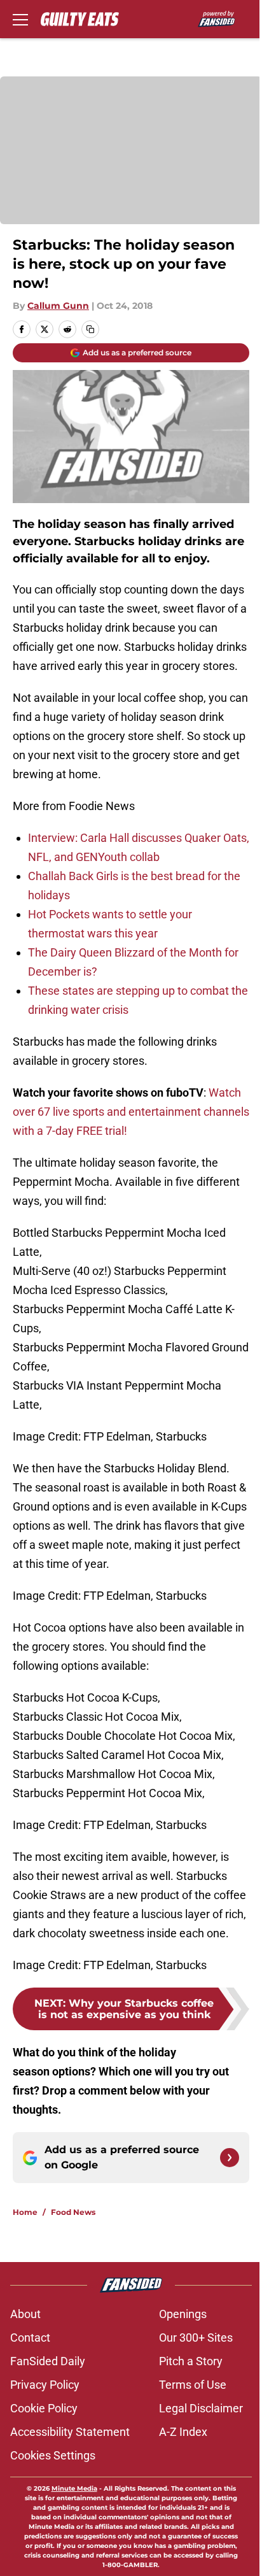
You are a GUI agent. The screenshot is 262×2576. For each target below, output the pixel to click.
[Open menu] (20, 19)
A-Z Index (183, 2432)
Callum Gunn (58, 306)
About (25, 2314)
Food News (73, 2212)
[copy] (90, 329)
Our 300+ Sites (196, 2338)
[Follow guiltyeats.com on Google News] (230, 2158)
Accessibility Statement (70, 2432)
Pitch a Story (191, 2361)
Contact (30, 2338)
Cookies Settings (53, 2455)
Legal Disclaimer (201, 2408)
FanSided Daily (48, 2361)
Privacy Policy (45, 2385)
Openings (183, 2314)
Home (25, 2212)
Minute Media (74, 2488)
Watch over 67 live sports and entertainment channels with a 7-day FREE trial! (131, 1112)
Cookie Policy (44, 2408)
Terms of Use (193, 2385)
